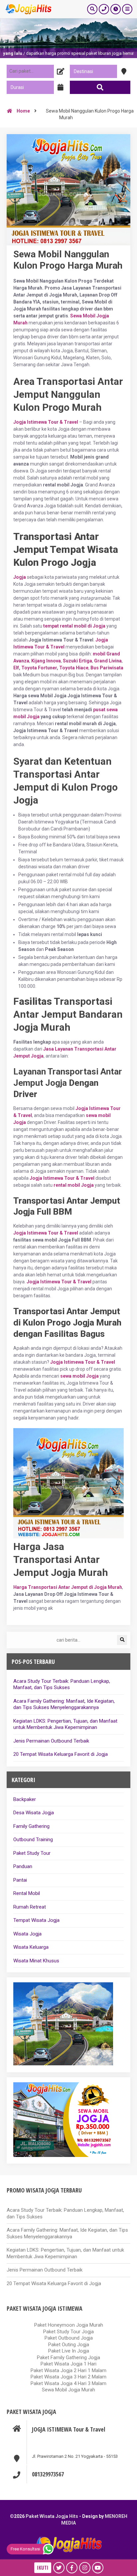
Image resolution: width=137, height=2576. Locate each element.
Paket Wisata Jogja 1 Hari (68, 2364)
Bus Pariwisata (107, 668)
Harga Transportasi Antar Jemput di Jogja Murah (68, 1587)
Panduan (23, 1866)
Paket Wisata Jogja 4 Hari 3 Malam (68, 2383)
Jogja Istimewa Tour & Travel (62, 1178)
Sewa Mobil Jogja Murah (68, 2390)
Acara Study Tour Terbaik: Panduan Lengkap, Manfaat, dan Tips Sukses (62, 1684)
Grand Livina (108, 661)
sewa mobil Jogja (79, 1376)
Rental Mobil (27, 1893)
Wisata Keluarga (31, 1947)
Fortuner (47, 668)
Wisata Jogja (27, 1934)
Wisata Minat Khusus (36, 1961)
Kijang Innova (46, 661)
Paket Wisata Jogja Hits (52, 2516)
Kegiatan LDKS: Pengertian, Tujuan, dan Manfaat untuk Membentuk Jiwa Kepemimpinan (65, 1724)
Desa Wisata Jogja (34, 1813)
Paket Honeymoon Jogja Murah (69, 2325)
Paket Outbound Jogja (69, 2338)
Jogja (20, 577)
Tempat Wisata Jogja (36, 1920)
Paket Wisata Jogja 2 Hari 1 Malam (68, 2370)
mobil (99, 654)
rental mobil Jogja (74, 1185)
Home (23, 111)
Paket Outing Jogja (69, 2345)
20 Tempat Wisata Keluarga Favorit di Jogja (61, 1754)
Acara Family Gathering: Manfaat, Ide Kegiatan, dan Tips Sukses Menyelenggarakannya (64, 1704)
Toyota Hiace (74, 668)
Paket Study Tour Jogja (68, 2332)
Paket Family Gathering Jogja (68, 2358)
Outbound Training (33, 1840)
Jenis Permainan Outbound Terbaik (51, 1741)
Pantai (20, 1880)
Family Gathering (31, 1826)
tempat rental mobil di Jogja (74, 626)
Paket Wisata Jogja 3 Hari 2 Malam (68, 2377)
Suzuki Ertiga (77, 661)
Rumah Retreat (30, 1907)
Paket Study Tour (32, 1853)
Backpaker (25, 1799)
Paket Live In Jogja (69, 2351)
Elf (16, 668)
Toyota (29, 668)
